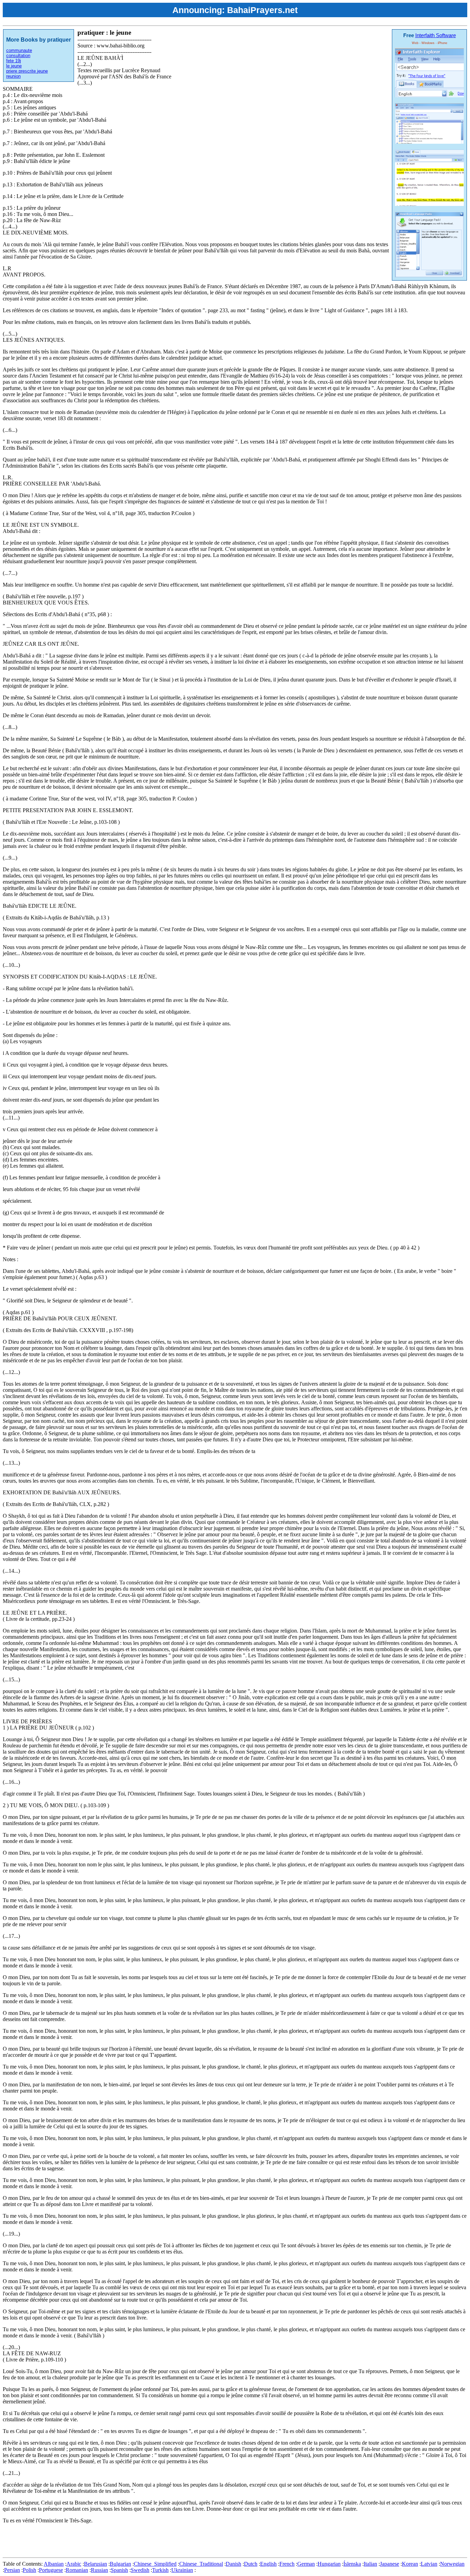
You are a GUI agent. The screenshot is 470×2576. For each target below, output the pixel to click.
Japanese (389, 2564)
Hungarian (329, 2564)
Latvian (429, 2564)
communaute (19, 50)
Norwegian (452, 2564)
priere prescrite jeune (27, 71)
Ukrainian (182, 2570)
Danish (233, 2564)
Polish (29, 2570)
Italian (370, 2564)
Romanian (77, 2570)
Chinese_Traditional (201, 2564)
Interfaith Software (436, 35)
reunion (13, 76)
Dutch (251, 2564)
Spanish (119, 2570)
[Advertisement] (128, 2539)
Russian (99, 2570)
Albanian (54, 2564)
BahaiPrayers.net (262, 10)
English (268, 2564)
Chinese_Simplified (155, 2564)
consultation (18, 56)
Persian (12, 2570)
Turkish (160, 2570)
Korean (410, 2564)
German (306, 2564)
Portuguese (51, 2570)
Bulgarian (120, 2564)
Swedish (140, 2570)
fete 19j (14, 61)
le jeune (14, 66)
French (287, 2564)
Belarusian (95, 2564)
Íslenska (352, 2564)
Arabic (74, 2564)
